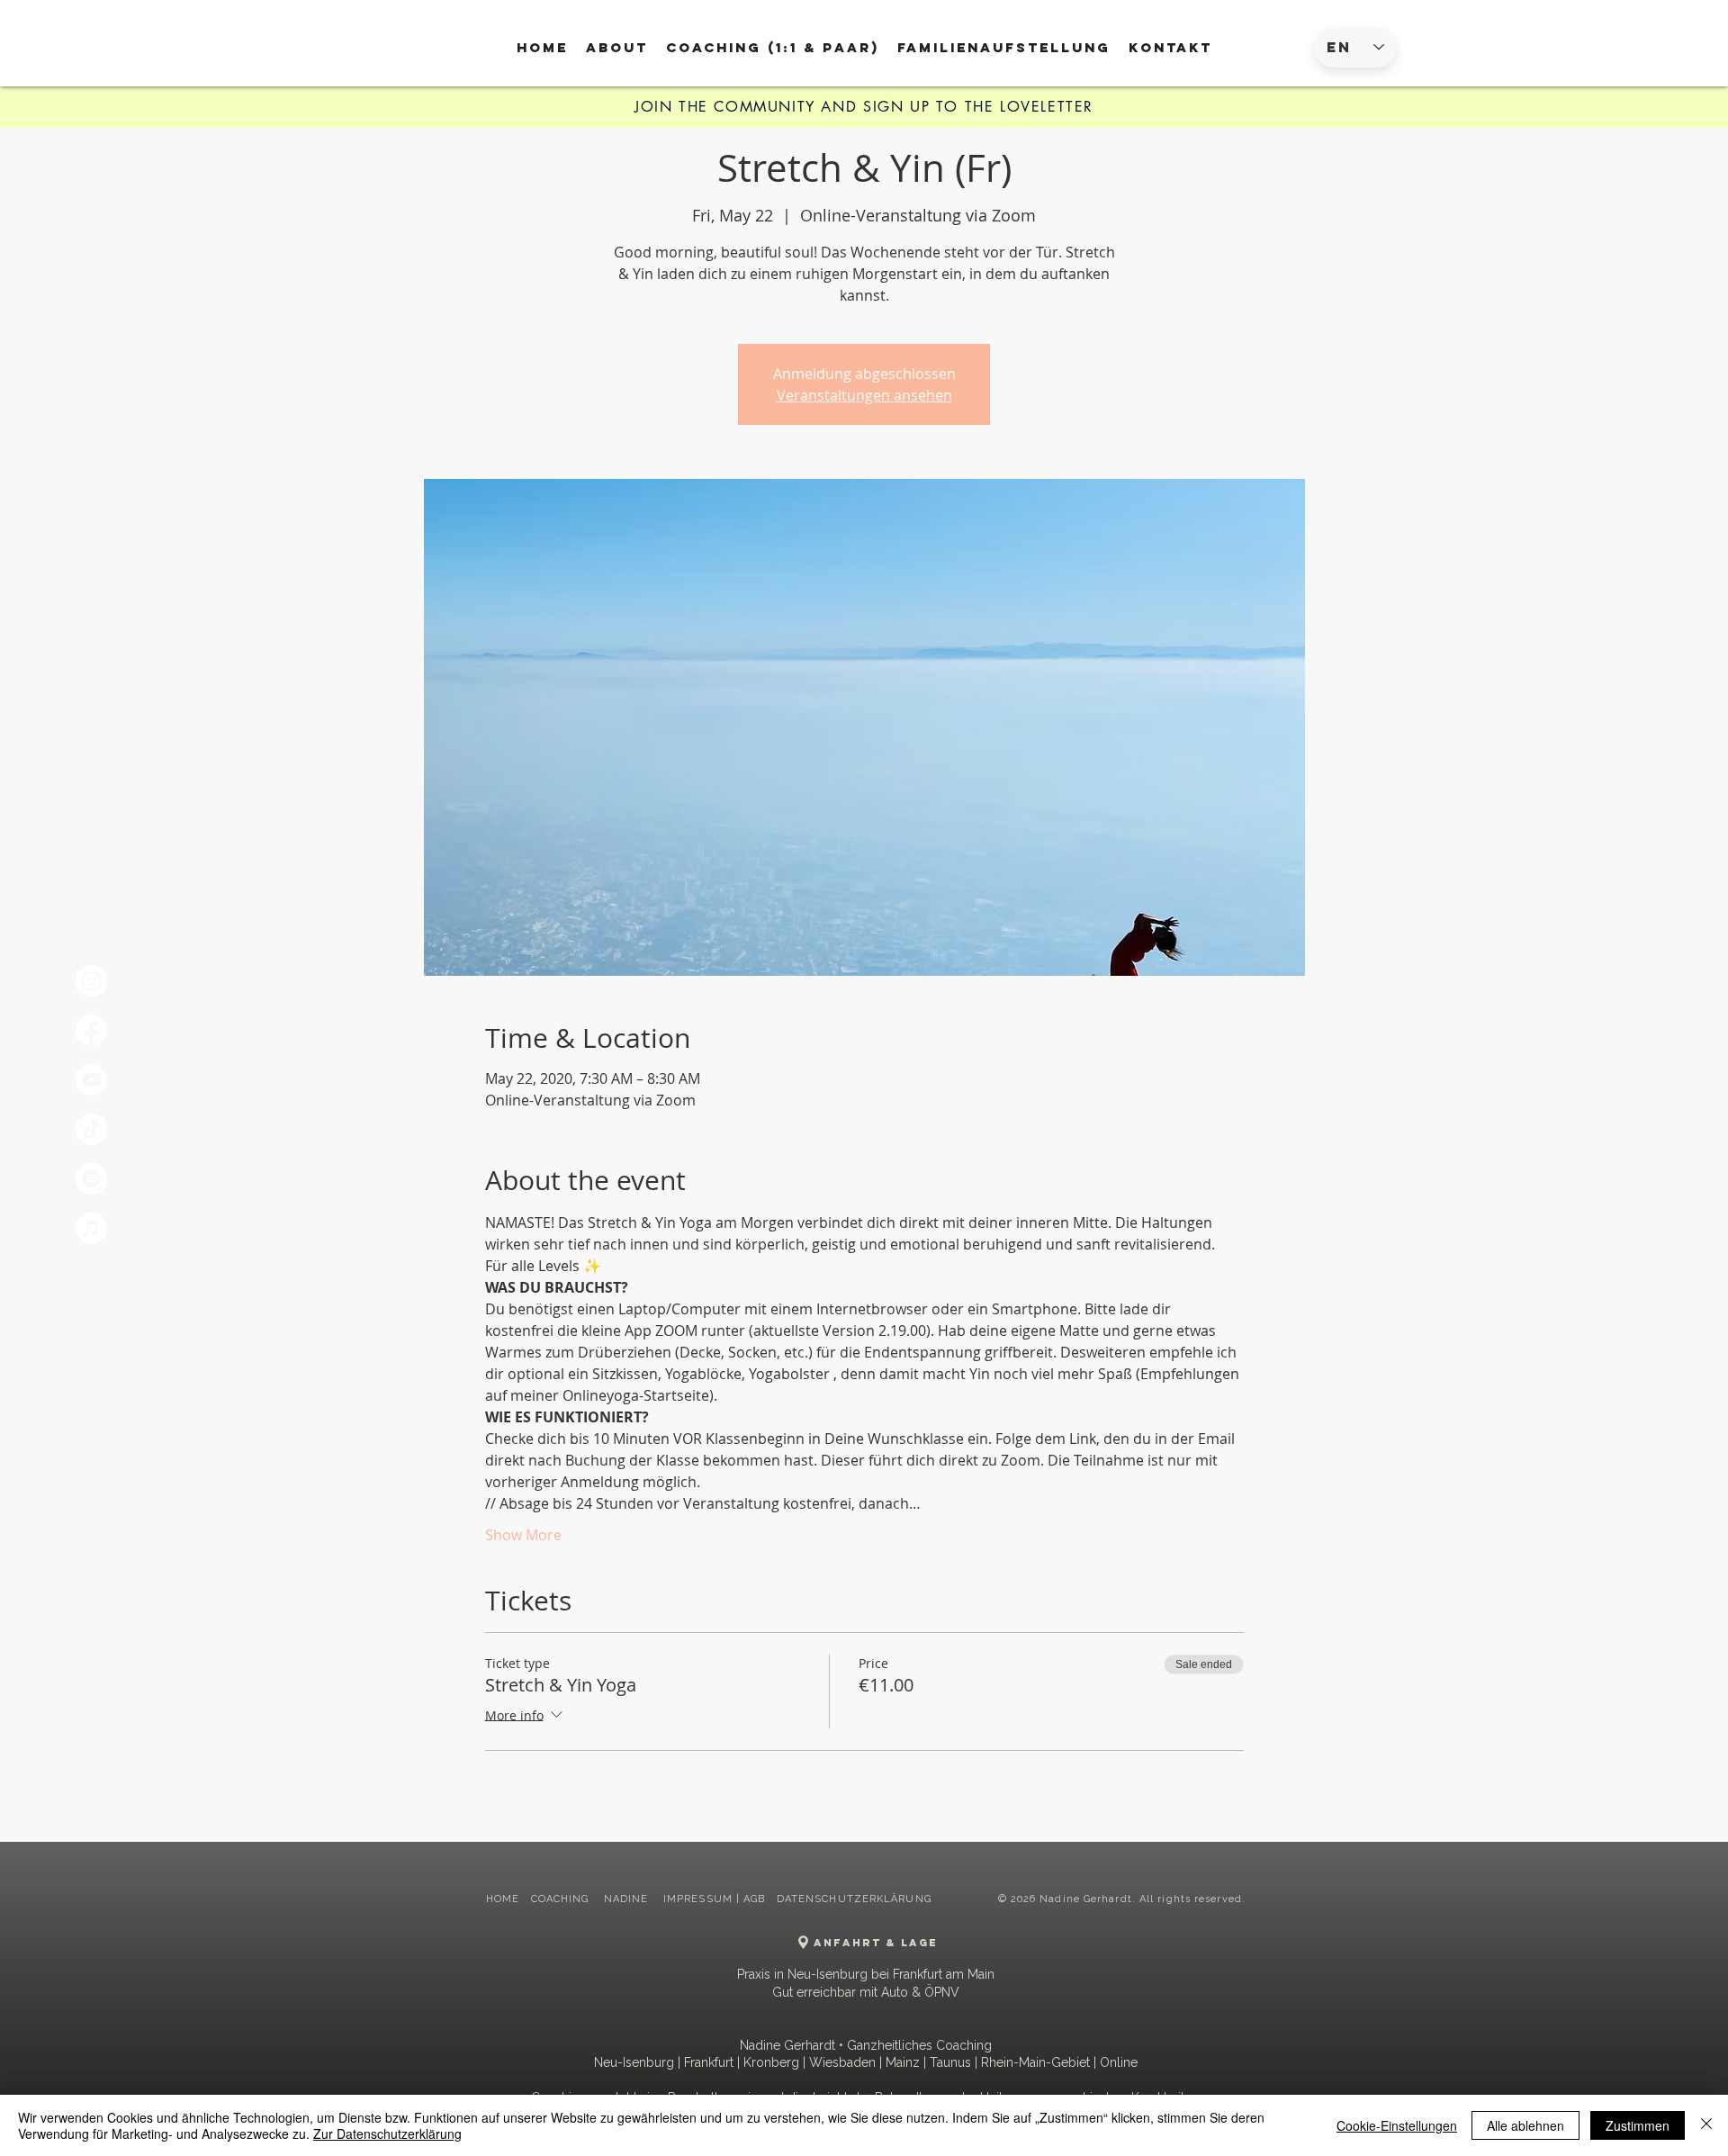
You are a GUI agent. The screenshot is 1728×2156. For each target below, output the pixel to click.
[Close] (1706, 2125)
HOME (503, 1899)
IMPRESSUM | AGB (715, 1899)
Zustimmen (1638, 2125)
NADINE (628, 1899)
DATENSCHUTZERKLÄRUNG (854, 1899)
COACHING (562, 1899)
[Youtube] (91, 1080)
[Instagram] (91, 981)
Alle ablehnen (1525, 2125)
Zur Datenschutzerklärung (387, 2133)
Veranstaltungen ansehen (864, 395)
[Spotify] (91, 1179)
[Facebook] (91, 1030)
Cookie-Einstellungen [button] (1397, 2125)
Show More (523, 1535)
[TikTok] (91, 1129)
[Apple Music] (91, 1228)
